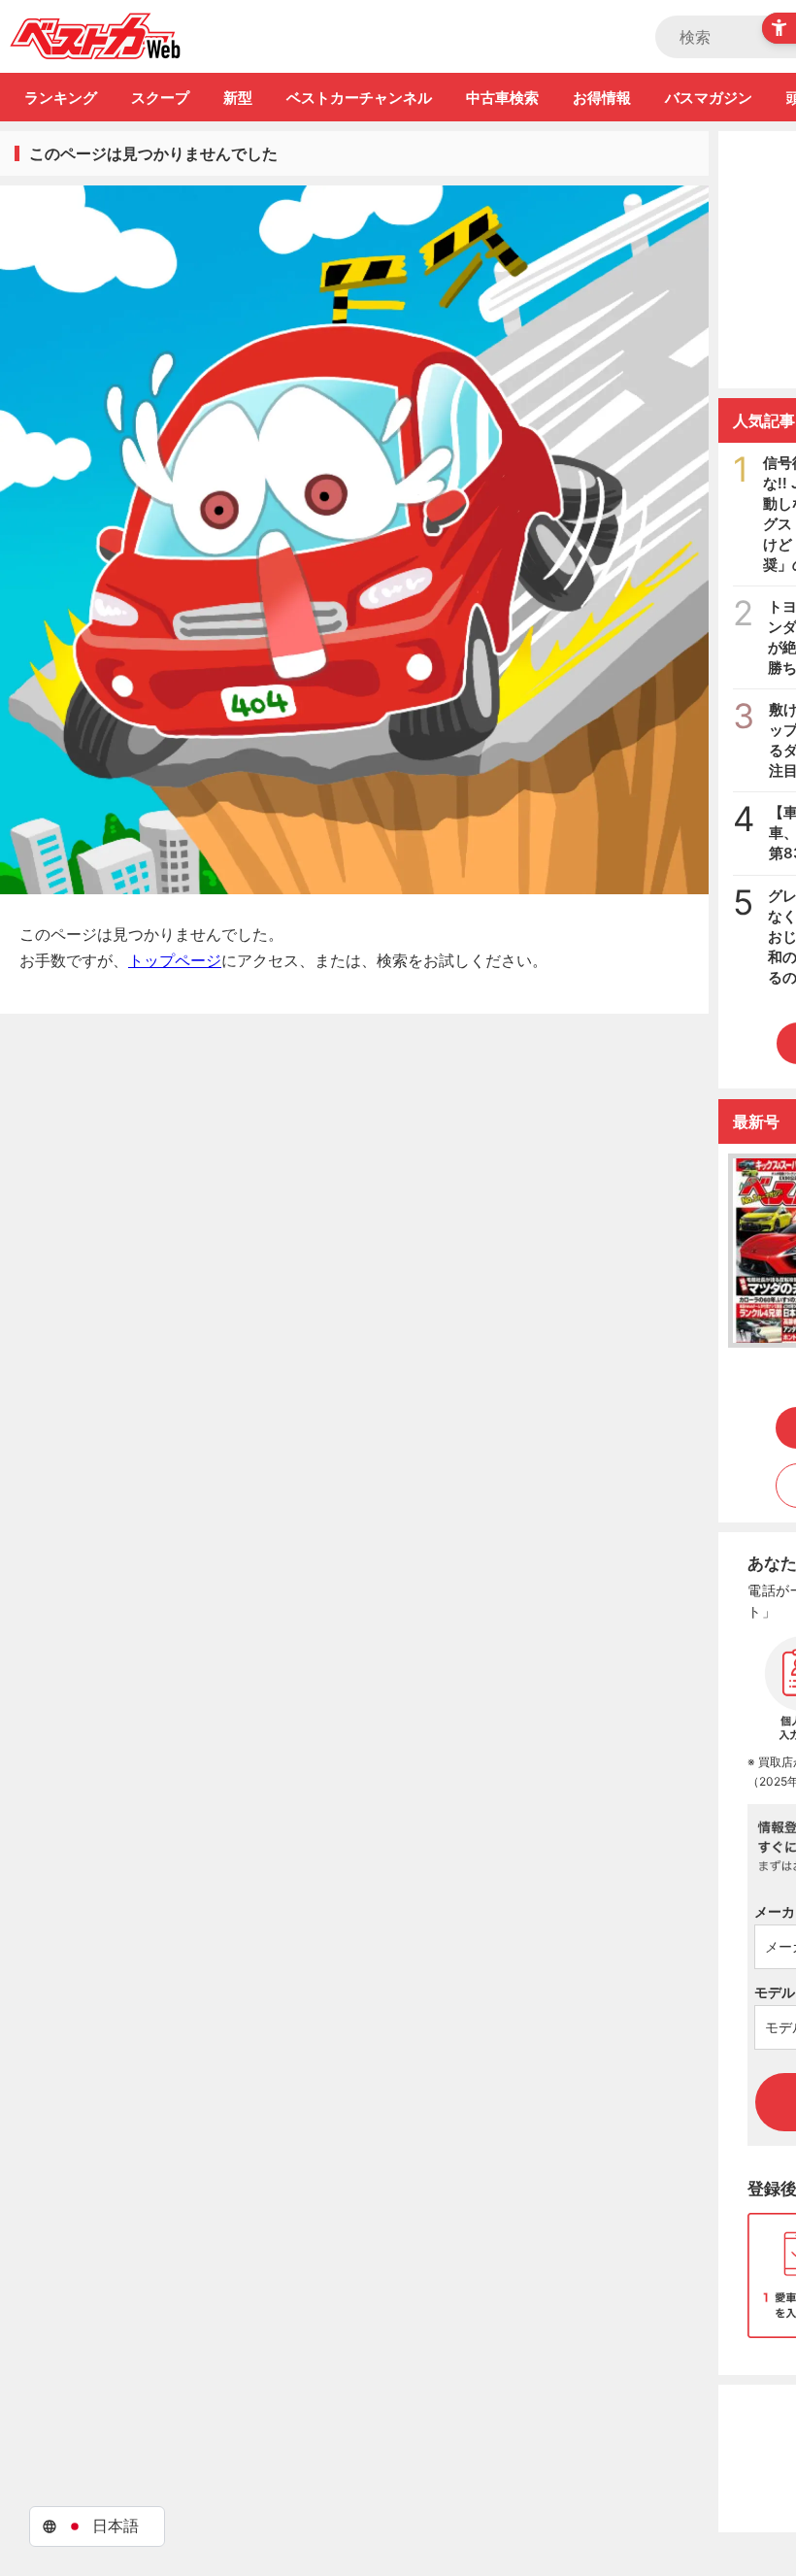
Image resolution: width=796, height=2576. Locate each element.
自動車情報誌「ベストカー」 (96, 36)
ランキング (61, 98)
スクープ (160, 98)
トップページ (175, 960)
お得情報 (602, 98)
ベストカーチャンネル (359, 98)
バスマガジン (709, 98)
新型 (238, 98)
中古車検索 (502, 98)
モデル (775, 1992)
